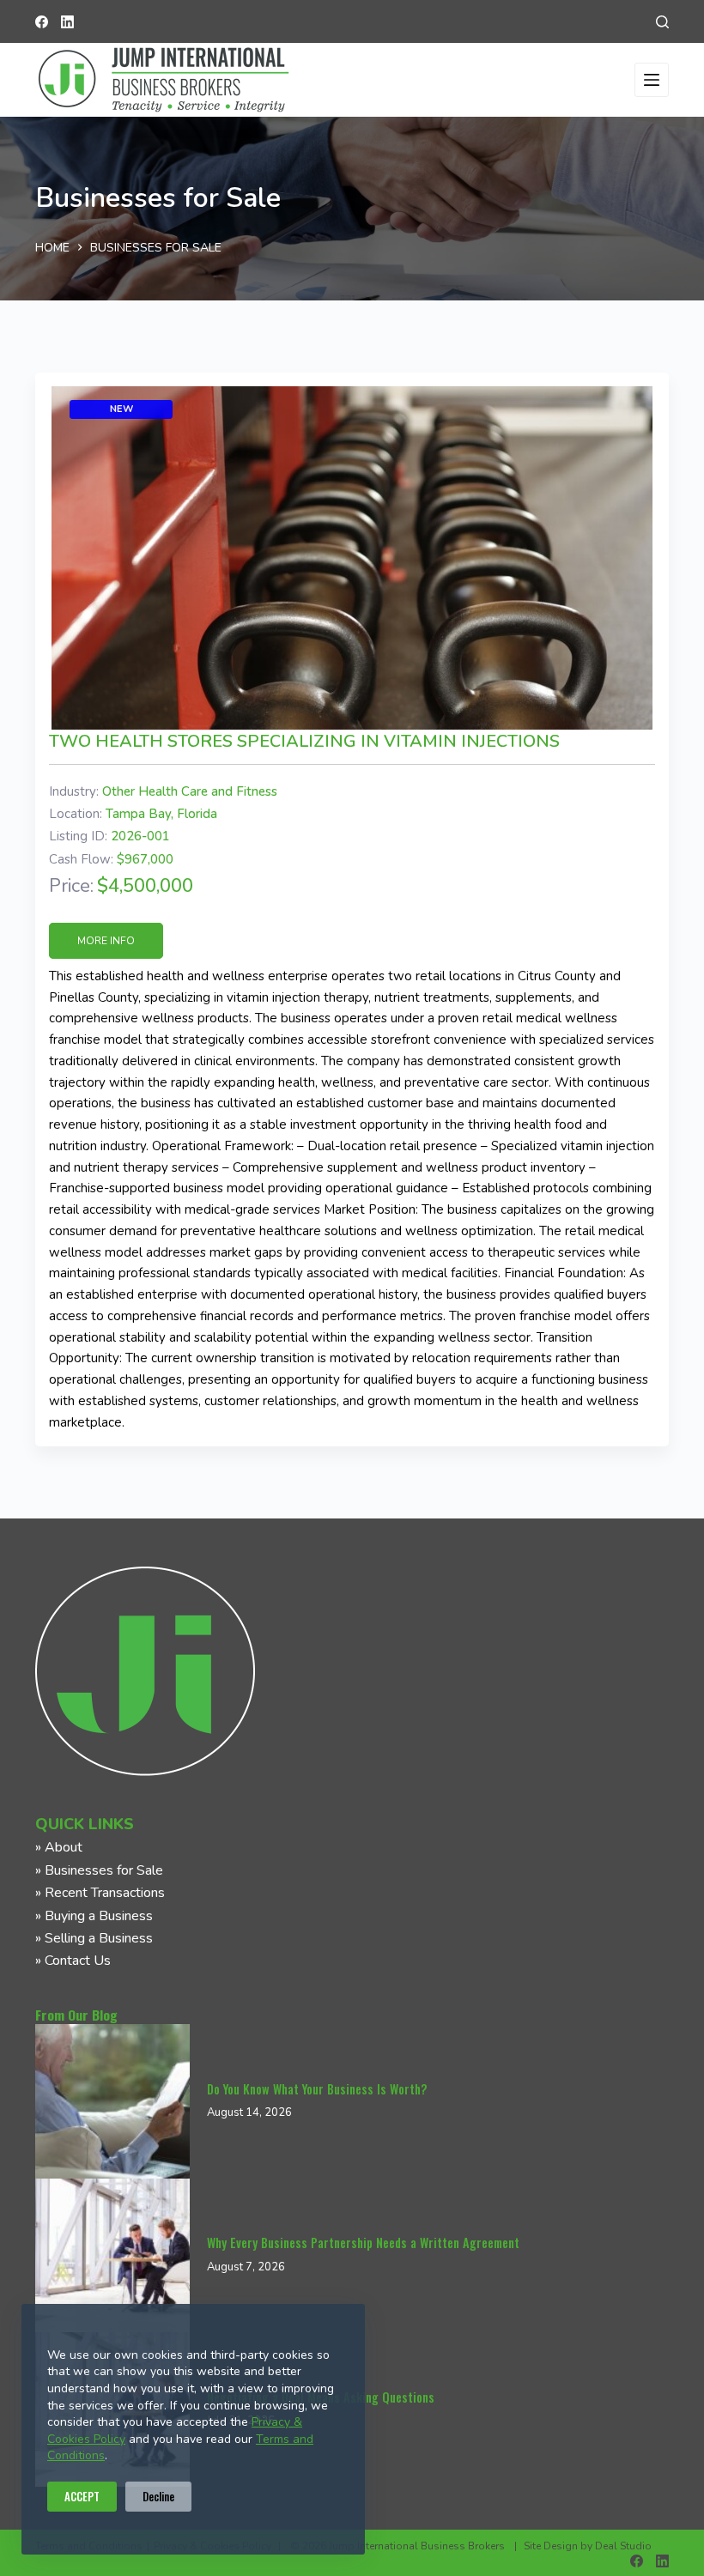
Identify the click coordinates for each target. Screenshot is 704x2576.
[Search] (662, 22)
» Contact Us (73, 1961)
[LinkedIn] (67, 22)
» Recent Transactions (100, 1893)
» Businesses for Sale (99, 1870)
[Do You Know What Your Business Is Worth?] (112, 2101)
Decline (158, 2496)
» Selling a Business (94, 1938)
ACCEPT (82, 2496)
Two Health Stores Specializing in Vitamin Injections (304, 741)
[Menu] (652, 80)
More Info (106, 941)
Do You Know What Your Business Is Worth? (317, 2089)
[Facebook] (42, 22)
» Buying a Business (94, 1916)
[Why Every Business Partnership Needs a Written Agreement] (112, 2256)
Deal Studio (623, 2546)
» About (59, 1847)
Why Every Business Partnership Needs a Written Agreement (363, 2243)
